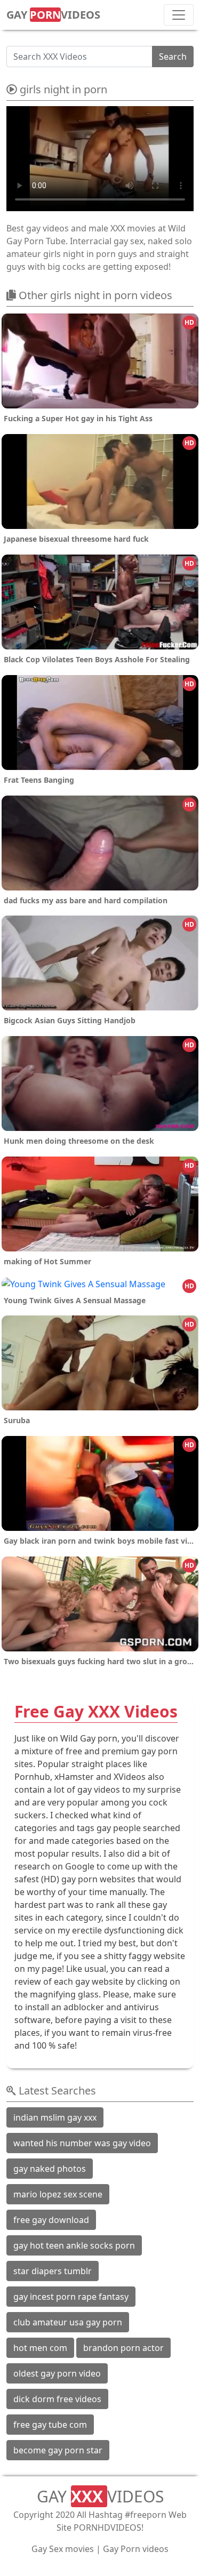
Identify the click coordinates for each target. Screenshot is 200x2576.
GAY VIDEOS (53, 15)
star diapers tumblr (53, 2271)
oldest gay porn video (57, 2373)
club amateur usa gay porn (68, 2322)
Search (173, 57)
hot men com (40, 2348)
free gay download (51, 2220)
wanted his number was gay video (82, 2143)
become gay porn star (58, 2450)
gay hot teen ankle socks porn (74, 2245)
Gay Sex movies (63, 2549)
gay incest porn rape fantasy (71, 2297)
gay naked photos (50, 2169)
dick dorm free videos (57, 2399)
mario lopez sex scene (58, 2194)
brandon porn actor (123, 2348)
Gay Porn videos (136, 2549)
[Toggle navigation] (179, 15)
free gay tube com (50, 2425)
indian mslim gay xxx (55, 2117)
